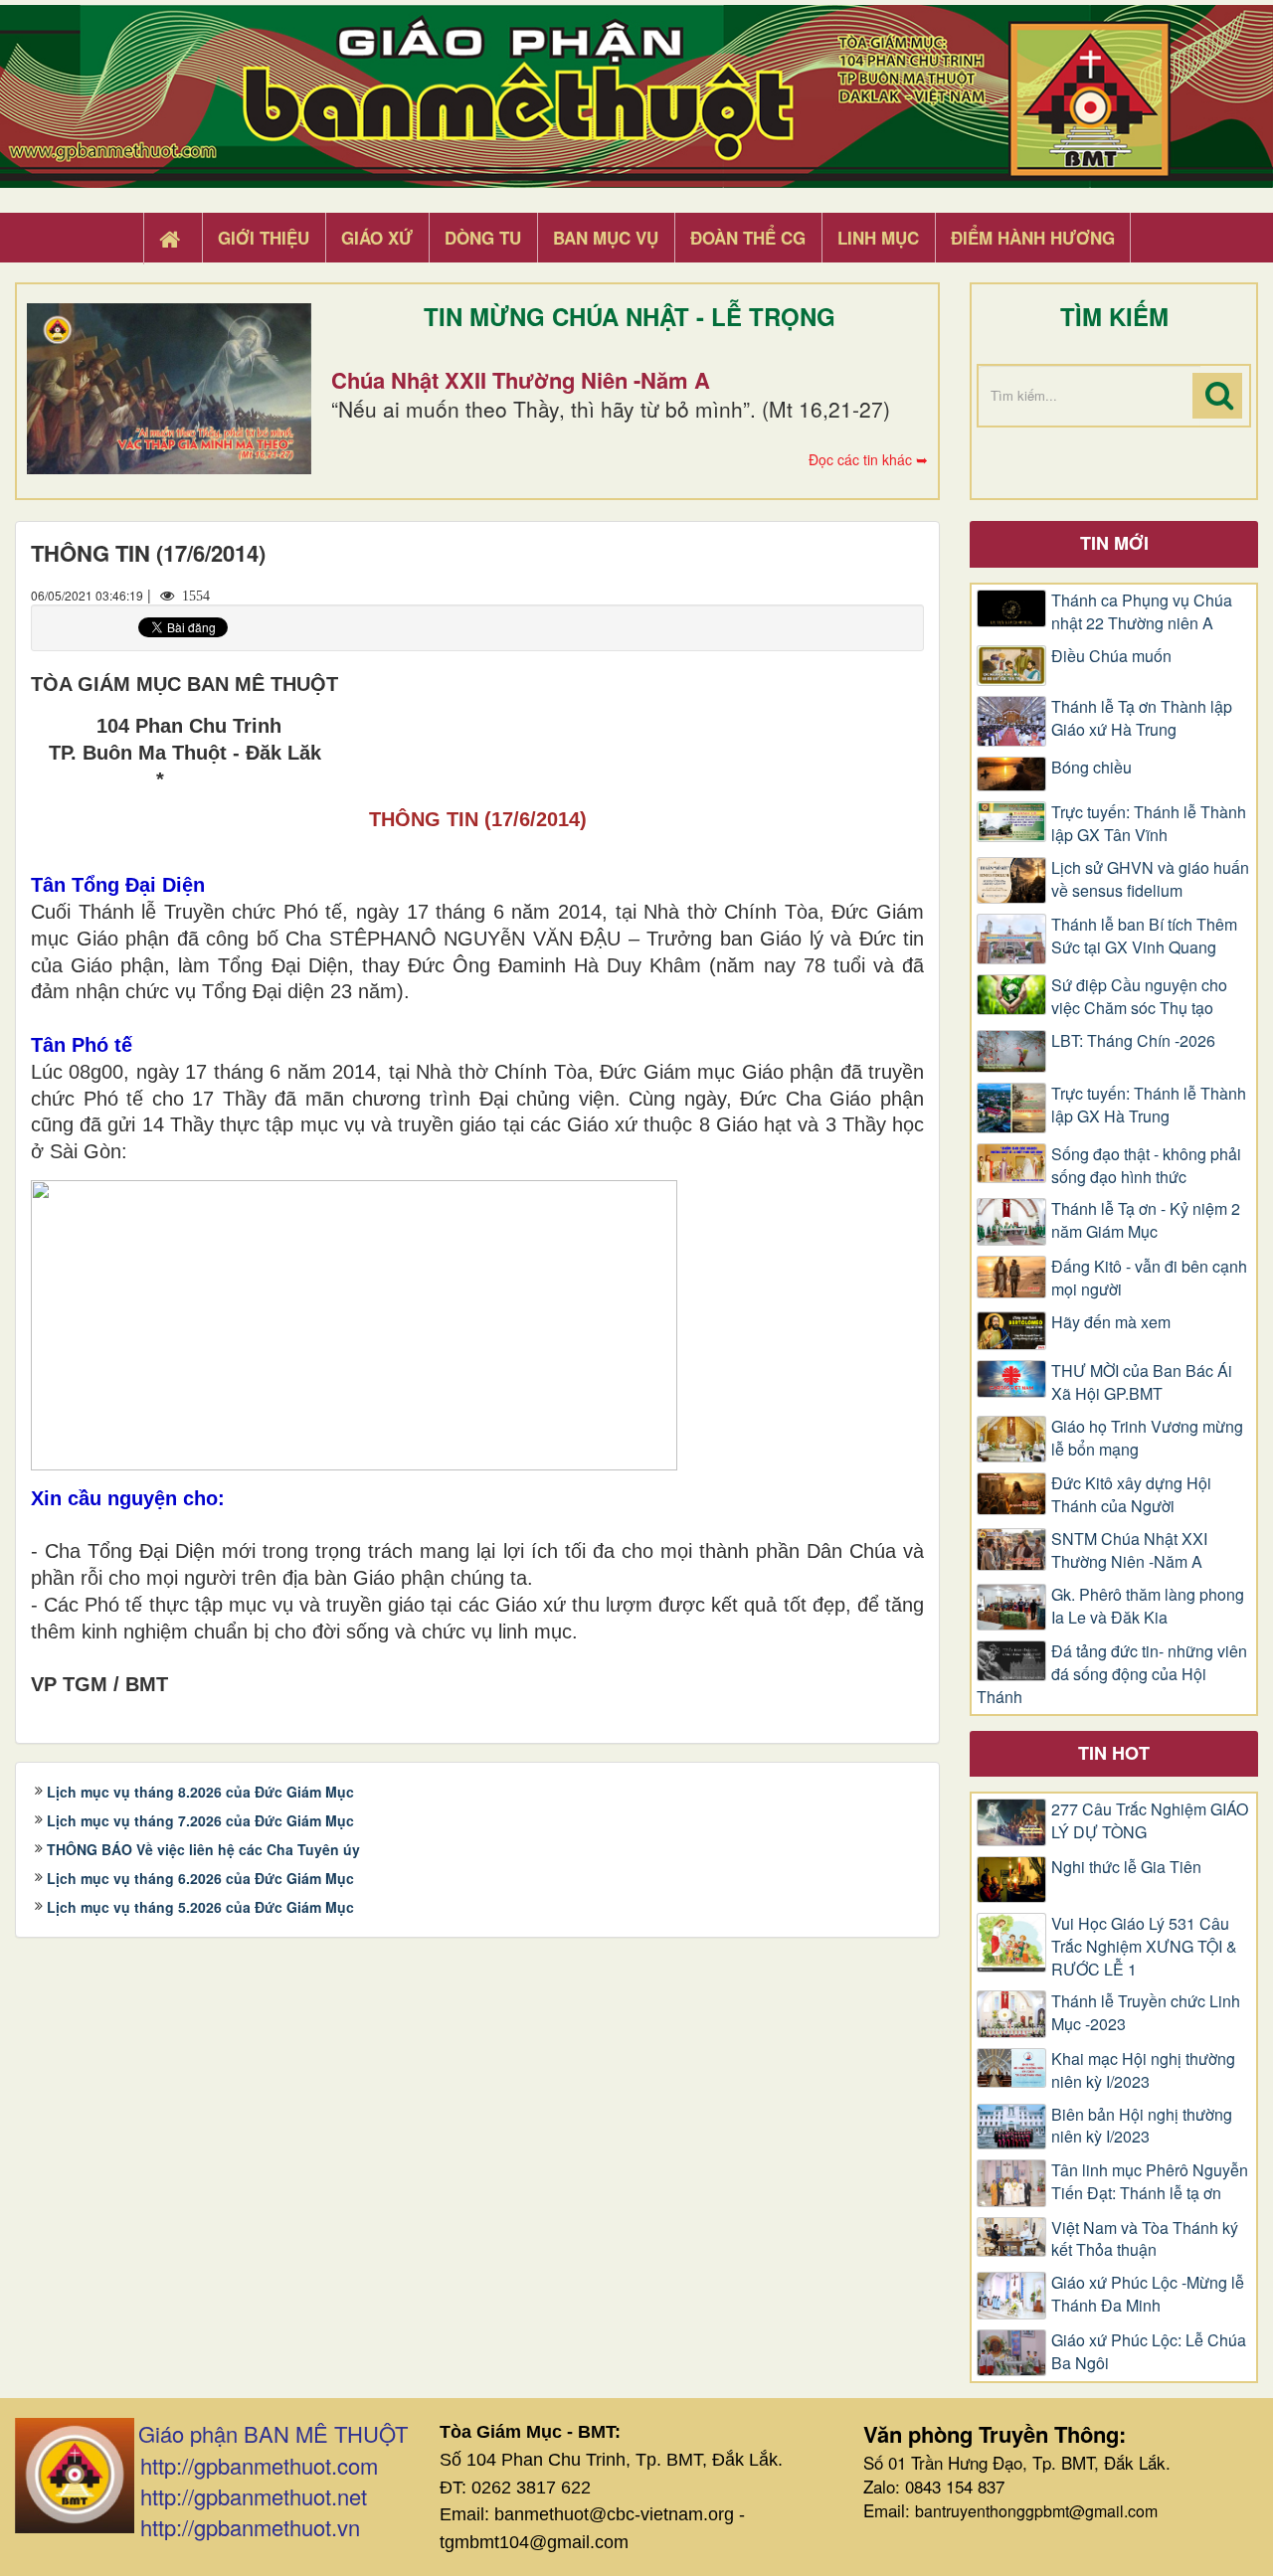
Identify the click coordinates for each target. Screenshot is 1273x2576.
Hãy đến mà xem (1111, 1322)
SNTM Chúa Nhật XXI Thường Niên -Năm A (1129, 1550)
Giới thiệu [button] (264, 238)
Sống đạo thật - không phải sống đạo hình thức (1146, 1166)
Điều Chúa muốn (1111, 656)
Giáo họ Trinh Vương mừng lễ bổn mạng (1147, 1438)
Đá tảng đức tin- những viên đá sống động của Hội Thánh (1112, 1674)
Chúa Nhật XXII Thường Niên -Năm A (521, 380)
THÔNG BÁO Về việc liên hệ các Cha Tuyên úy (203, 1849)
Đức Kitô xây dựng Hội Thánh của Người (1131, 1495)
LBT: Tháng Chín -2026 (1133, 1041)
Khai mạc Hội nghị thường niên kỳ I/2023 (1143, 2070)
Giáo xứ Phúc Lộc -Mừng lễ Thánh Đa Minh (1148, 2294)
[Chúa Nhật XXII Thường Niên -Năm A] (169, 389)
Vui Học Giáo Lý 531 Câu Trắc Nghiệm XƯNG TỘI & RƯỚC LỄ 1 (1144, 1947)
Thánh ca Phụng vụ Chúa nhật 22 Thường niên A (1142, 612)
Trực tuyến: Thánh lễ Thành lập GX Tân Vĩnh (1149, 824)
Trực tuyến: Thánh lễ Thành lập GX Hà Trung (1149, 1105)
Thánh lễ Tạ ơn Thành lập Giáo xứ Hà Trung (1142, 718)
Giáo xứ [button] (377, 238)
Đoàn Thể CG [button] (748, 238)
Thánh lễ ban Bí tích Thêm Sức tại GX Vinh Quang (1144, 936)
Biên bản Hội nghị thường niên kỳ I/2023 (1142, 2126)
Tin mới (1114, 543)
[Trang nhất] (172, 239)
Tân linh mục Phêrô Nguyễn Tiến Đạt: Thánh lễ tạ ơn (1150, 2182)
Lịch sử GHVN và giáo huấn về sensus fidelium (1150, 879)
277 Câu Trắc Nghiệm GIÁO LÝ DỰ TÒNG (1150, 1821)
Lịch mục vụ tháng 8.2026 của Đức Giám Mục (200, 1792)
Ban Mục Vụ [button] (606, 238)
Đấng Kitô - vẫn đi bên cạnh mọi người (1149, 1278)
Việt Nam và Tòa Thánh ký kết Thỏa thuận (1145, 2239)
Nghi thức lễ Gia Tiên (1126, 1867)
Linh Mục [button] (878, 238)
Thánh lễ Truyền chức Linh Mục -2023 (1146, 2013)
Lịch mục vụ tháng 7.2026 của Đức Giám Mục (200, 1820)
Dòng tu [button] (483, 238)
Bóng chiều (1091, 768)
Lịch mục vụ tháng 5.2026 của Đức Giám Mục (200, 1907)
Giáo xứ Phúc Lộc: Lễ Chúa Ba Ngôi (1149, 2352)
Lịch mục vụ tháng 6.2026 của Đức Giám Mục (200, 1878)
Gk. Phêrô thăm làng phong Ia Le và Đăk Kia (1148, 1606)
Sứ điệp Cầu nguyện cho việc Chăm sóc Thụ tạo (1139, 997)
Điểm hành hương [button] (1033, 238)
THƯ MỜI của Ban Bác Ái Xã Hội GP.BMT (1142, 1382)
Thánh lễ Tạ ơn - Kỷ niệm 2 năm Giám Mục (1146, 1220)
